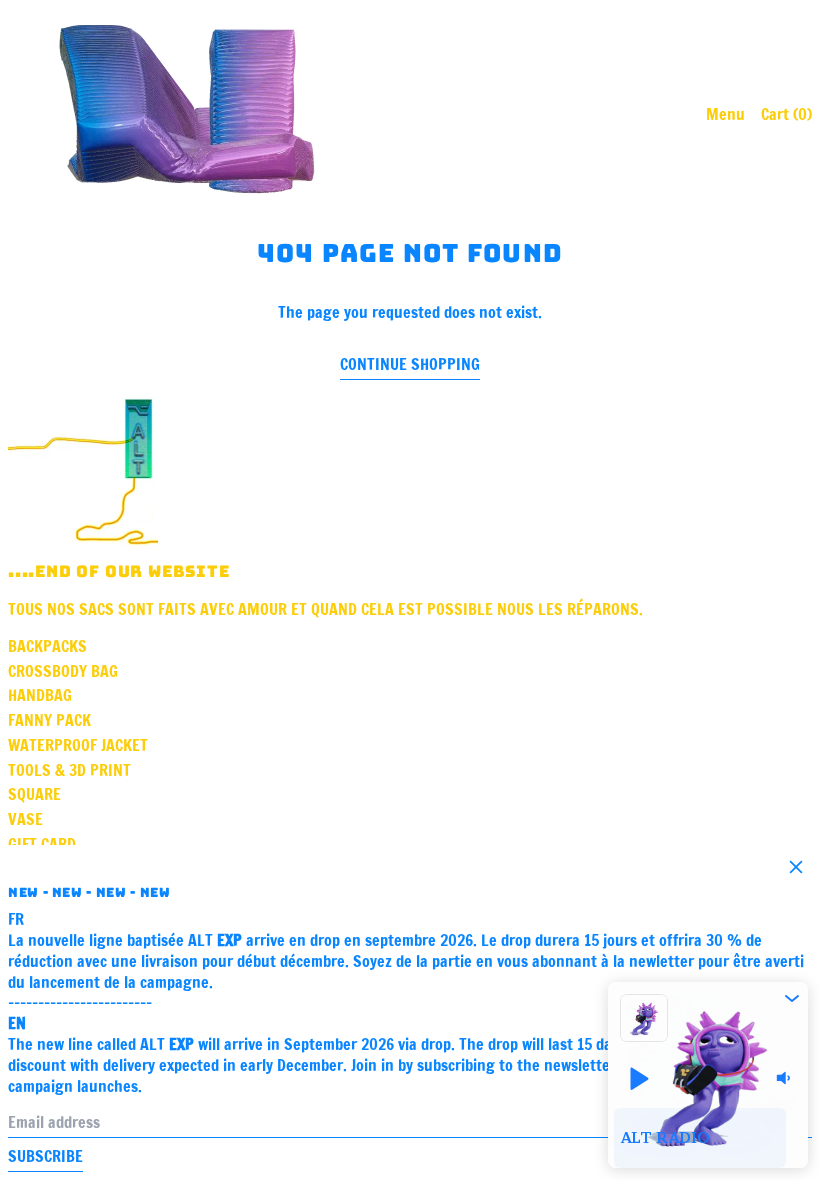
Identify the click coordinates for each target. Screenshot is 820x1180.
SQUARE (34, 794)
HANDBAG (40, 695)
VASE (25, 819)
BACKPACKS (47, 646)
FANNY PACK (49, 720)
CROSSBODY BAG (63, 671)
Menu (725, 114)
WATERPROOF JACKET (78, 745)
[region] (708, 1138)
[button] (792, 998)
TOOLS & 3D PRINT (69, 770)
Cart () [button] (786, 114)
